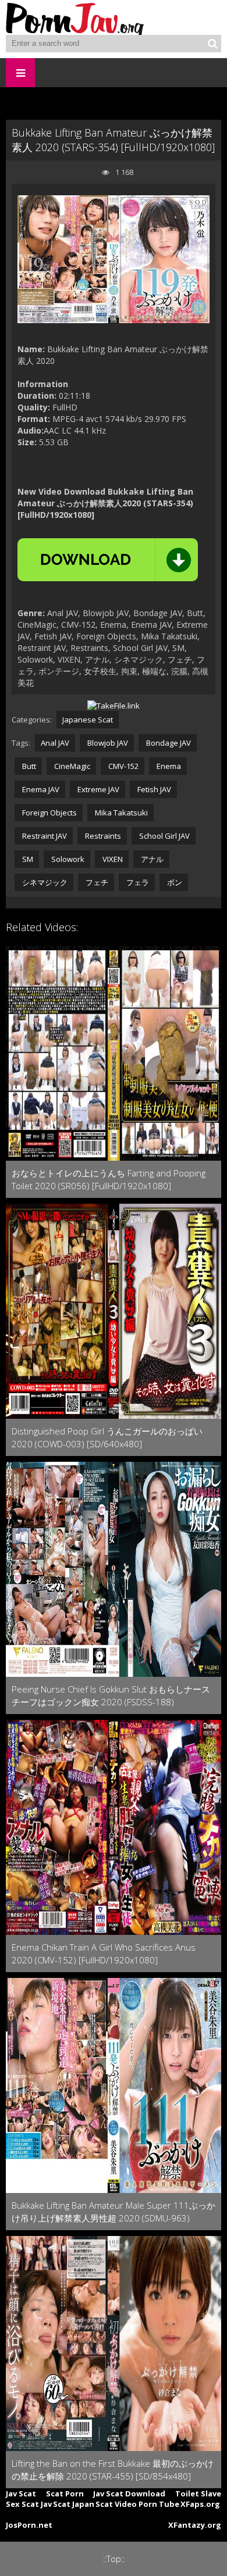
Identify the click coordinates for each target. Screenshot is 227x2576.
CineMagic (71, 766)
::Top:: (114, 2559)
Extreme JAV (97, 789)
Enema (168, 766)
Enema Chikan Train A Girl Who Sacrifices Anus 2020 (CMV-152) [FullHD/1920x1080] (104, 1954)
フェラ (137, 882)
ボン (174, 882)
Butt (28, 766)
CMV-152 (123, 766)
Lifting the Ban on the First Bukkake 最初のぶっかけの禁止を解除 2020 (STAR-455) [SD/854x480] (113, 2470)
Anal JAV (55, 743)
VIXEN (112, 859)
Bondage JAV (168, 743)
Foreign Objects (49, 813)
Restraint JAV (44, 836)
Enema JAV (40, 789)
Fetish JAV (153, 789)
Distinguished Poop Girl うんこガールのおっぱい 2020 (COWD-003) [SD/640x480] (107, 1437)
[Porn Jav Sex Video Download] (76, 17)
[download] (108, 560)
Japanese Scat (88, 720)
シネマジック (44, 882)
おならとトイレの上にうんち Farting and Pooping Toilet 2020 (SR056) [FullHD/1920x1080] (109, 1179)
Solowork (67, 859)
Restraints (102, 836)
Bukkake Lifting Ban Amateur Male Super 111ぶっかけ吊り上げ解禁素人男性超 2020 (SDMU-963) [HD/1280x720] (114, 2212)
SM (27, 859)
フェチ (96, 882)
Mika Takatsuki (120, 813)
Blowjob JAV (107, 743)
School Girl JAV (164, 836)
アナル (151, 859)
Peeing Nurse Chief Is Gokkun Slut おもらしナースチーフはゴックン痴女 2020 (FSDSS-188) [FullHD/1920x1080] (111, 1696)
